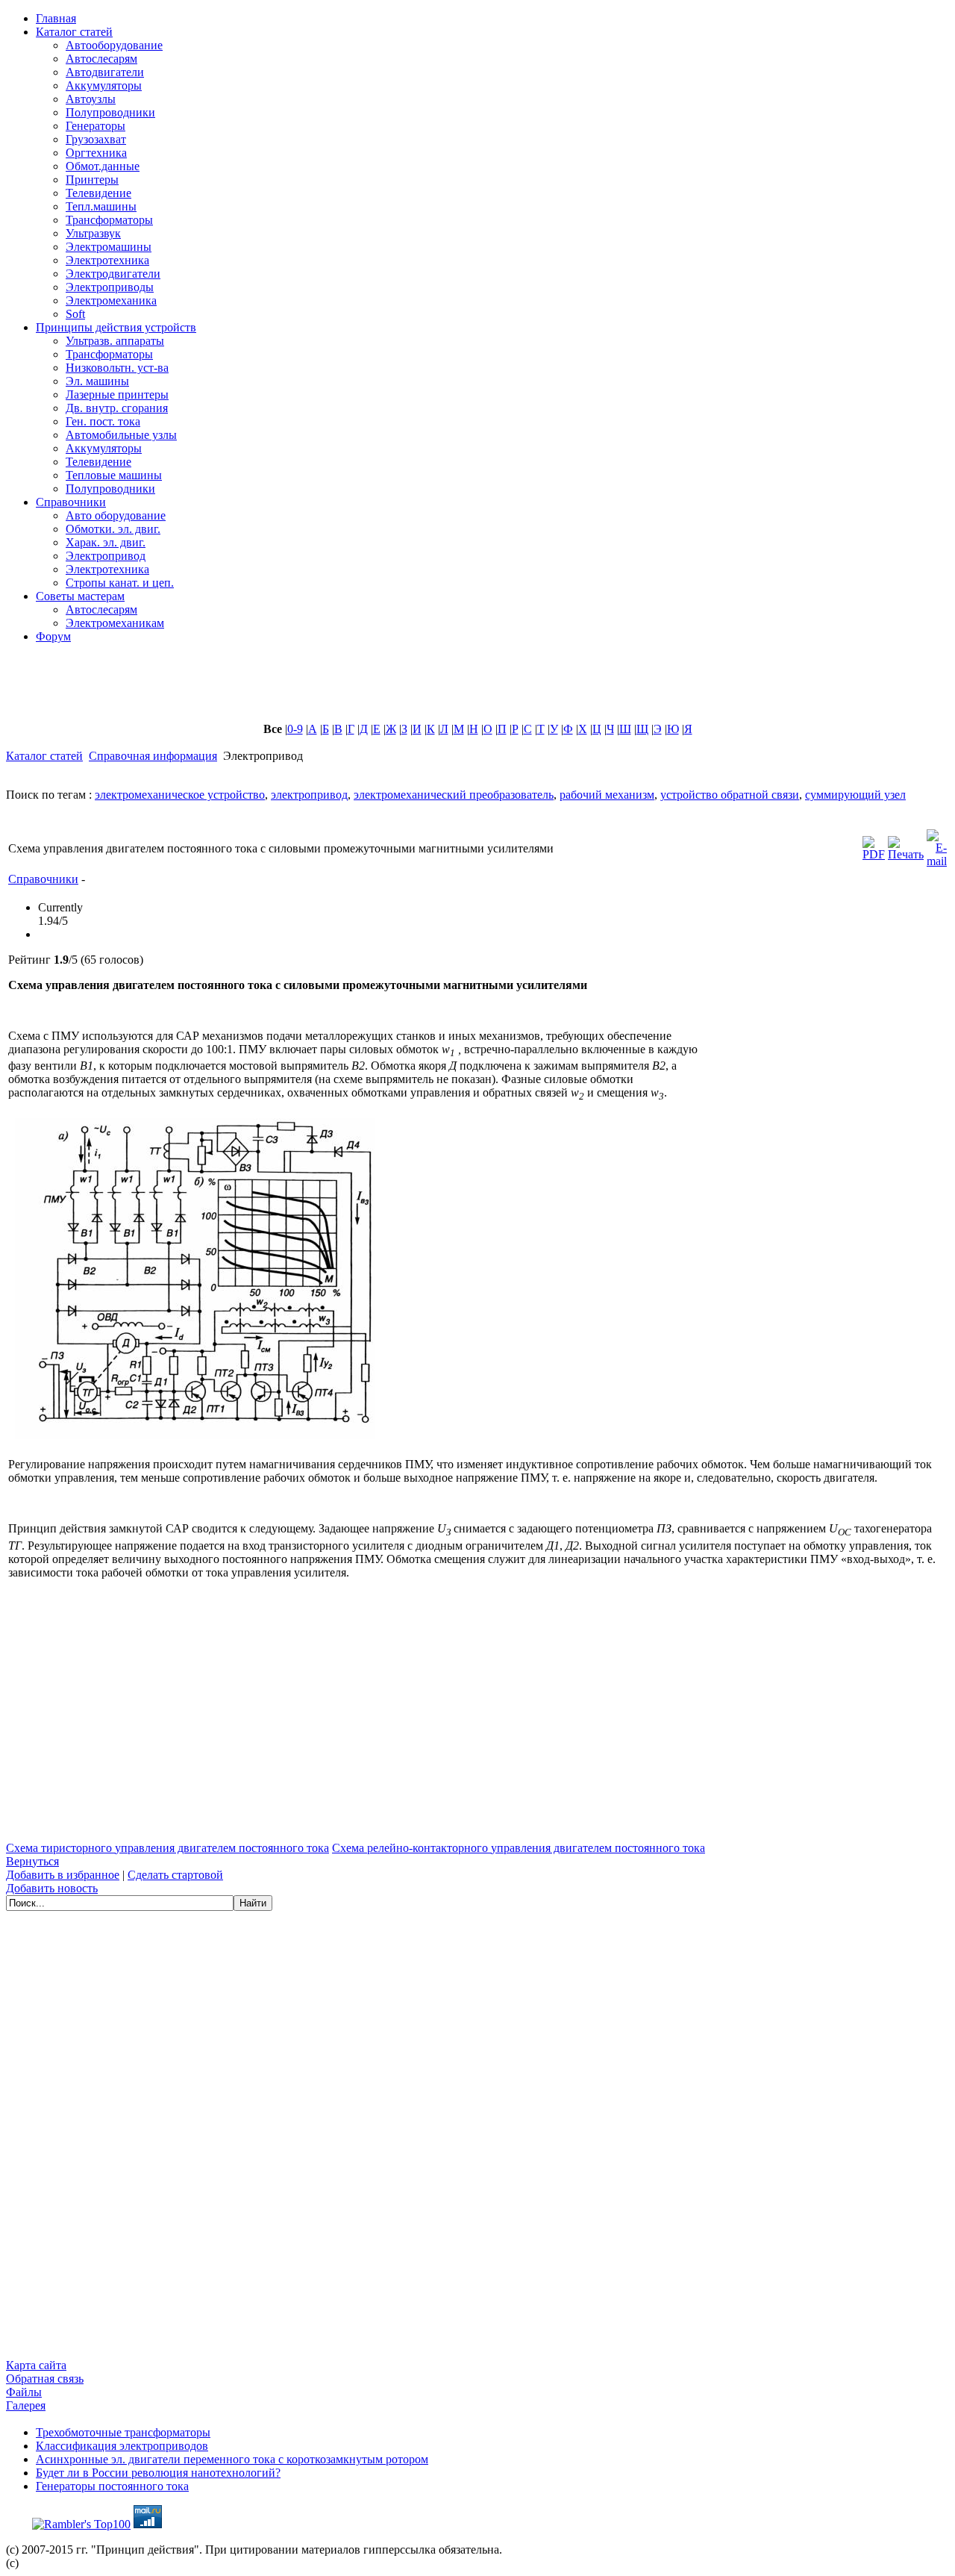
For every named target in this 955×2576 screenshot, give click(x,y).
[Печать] (906, 845)
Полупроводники (110, 112)
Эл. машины (97, 381)
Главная (56, 18)
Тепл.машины (101, 206)
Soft (75, 314)
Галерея (26, 2405)
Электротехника (107, 260)
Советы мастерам (80, 596)
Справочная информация (153, 756)
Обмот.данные (103, 166)
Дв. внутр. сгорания (117, 408)
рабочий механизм (607, 795)
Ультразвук (93, 233)
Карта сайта (36, 2365)
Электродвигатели (113, 274)
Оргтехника (96, 153)
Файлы (24, 2392)
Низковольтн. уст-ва (117, 368)
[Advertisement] (368, 689)
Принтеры (92, 180)
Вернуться (32, 1861)
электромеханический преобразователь (454, 795)
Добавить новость (52, 1888)
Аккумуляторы (104, 85)
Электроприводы (110, 287)
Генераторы (95, 126)
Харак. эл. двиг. (106, 542)
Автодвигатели (105, 72)
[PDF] (874, 845)
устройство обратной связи (730, 795)
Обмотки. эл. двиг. (113, 529)
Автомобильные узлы (121, 435)
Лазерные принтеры (117, 394)
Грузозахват (96, 139)
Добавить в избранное (63, 1875)
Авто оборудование (116, 515)
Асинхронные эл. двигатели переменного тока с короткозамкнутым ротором (232, 2459)
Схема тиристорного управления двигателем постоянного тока (167, 1848)
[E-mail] (937, 845)
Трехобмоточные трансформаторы (123, 2432)
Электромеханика (111, 300)
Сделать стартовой (175, 1875)
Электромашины (109, 247)
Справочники (71, 502)
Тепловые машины (114, 475)
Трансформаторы (109, 220)
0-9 (295, 729)
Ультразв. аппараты (115, 341)
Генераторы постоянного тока (112, 2486)
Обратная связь (45, 2379)
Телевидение (98, 193)
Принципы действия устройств (116, 327)
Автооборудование (114, 45)
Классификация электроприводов (122, 2446)
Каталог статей (74, 32)
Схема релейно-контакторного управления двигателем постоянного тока (519, 1848)
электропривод (309, 795)
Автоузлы (91, 99)
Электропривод (106, 556)
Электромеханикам (115, 623)
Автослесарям (101, 59)
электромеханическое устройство (180, 795)
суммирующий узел (855, 795)
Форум (53, 636)
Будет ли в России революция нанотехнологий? (158, 2473)
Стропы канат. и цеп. (120, 583)
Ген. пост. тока (103, 421)
